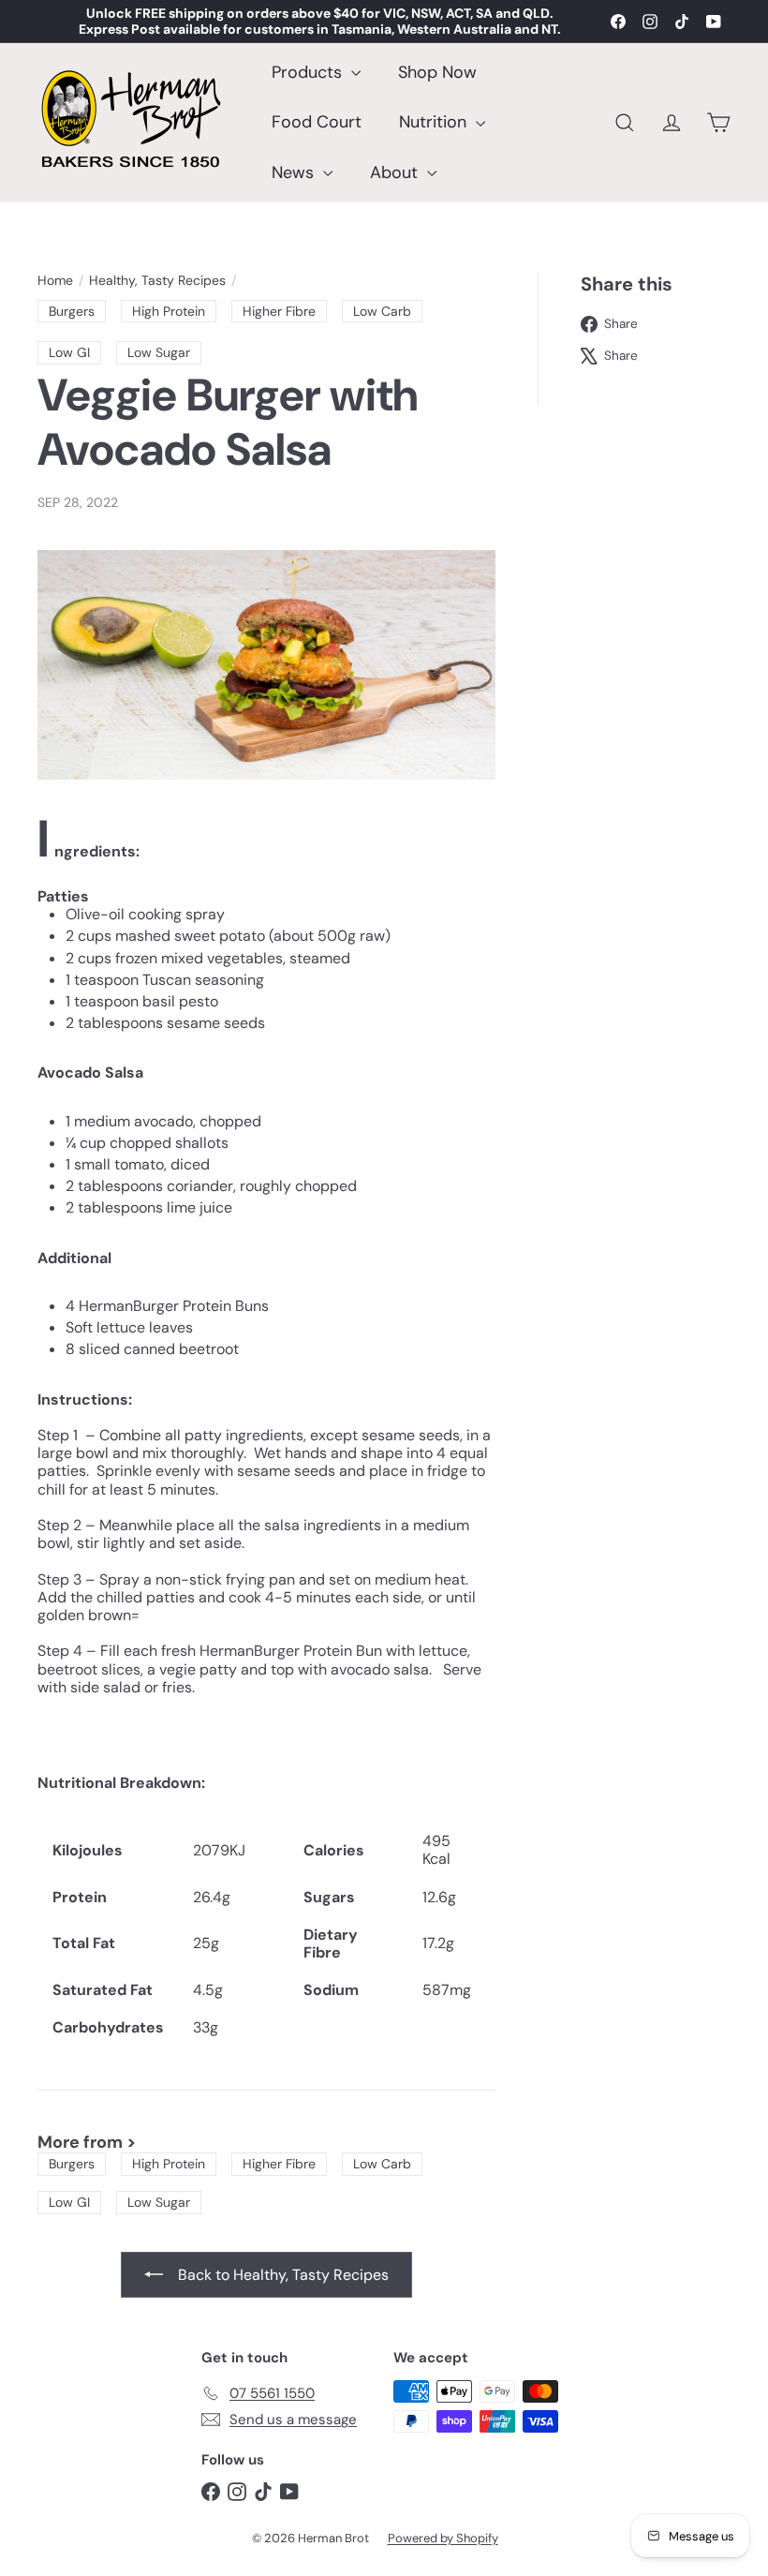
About (396, 172)
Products (309, 72)
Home (55, 281)
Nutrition (435, 122)
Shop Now (437, 72)
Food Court (317, 122)
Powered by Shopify (443, 2538)
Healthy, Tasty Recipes (157, 281)
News (295, 172)
